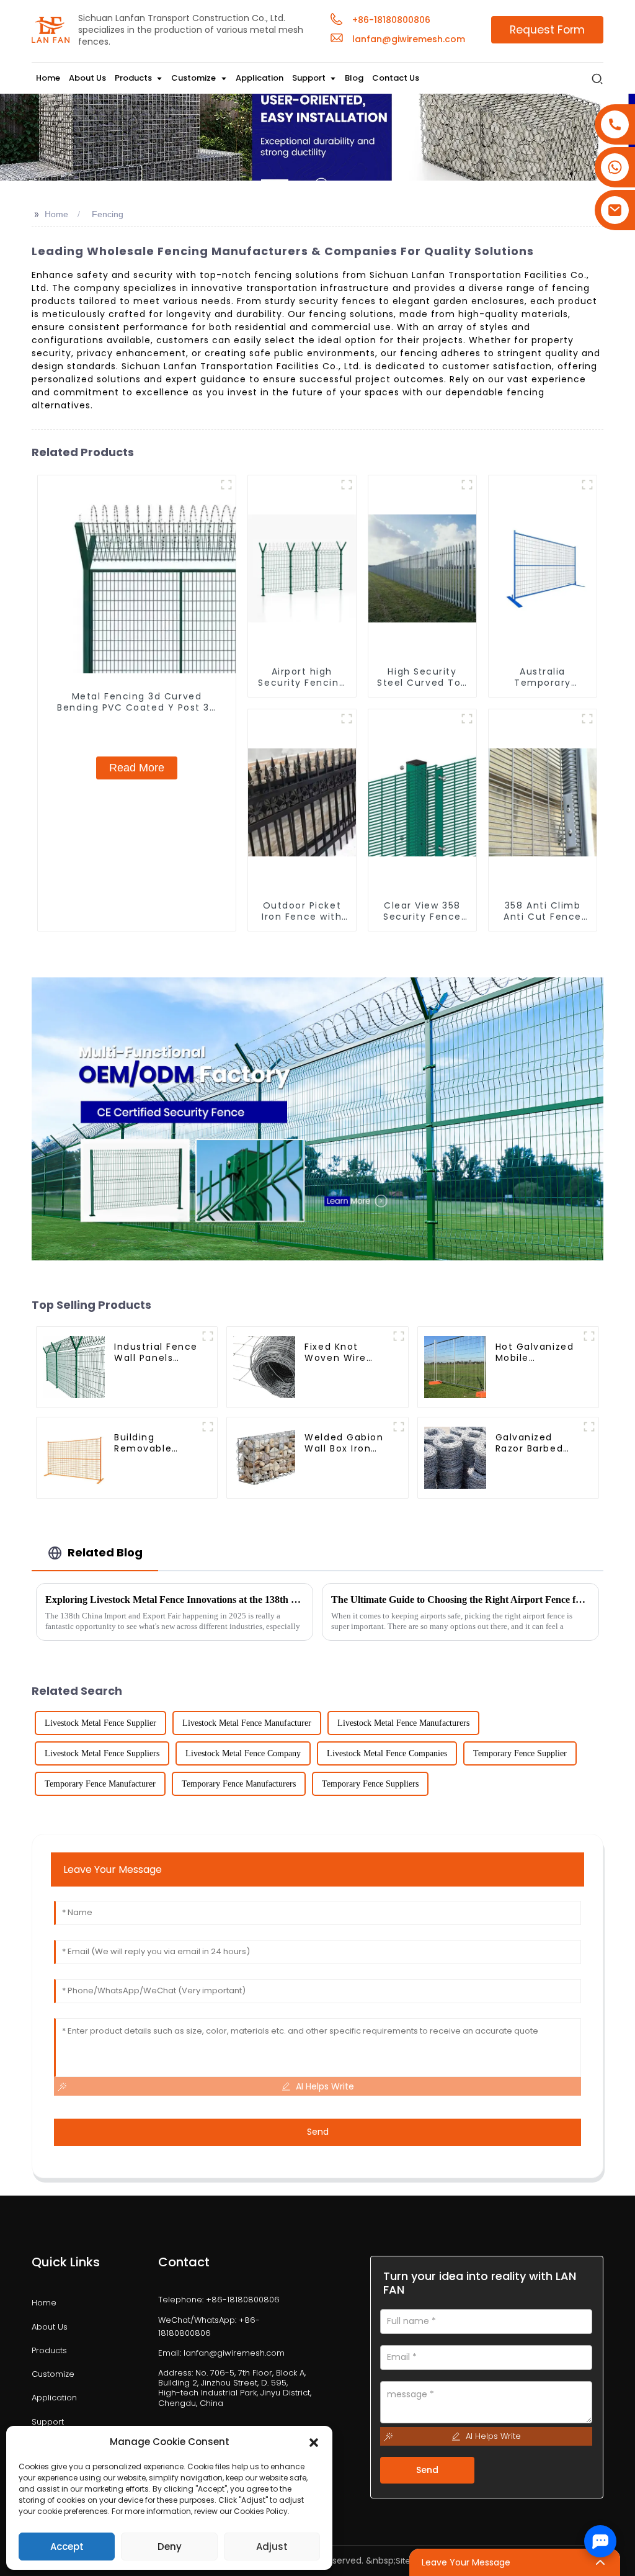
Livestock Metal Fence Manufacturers (403, 1723)
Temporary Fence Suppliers (370, 1784)
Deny (170, 2547)
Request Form (547, 30)
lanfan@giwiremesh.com (409, 39)
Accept (67, 2547)
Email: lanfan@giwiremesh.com (221, 2353)
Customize (53, 2374)
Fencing (108, 214)
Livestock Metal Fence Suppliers (102, 1753)
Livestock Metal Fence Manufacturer (247, 1723)
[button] (314, 2442)
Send (318, 2132)
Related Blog (105, 1552)
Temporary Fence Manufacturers (239, 1784)
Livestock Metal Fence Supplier (100, 1723)
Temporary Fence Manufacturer (100, 1784)
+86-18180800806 (391, 20)
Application (54, 2398)
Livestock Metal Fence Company (243, 1753)
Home (56, 214)
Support (48, 2422)
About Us (50, 2327)
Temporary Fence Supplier (520, 1753)
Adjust (272, 2547)
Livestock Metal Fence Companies (387, 1753)
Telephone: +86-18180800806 (219, 2300)
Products (49, 2351)
